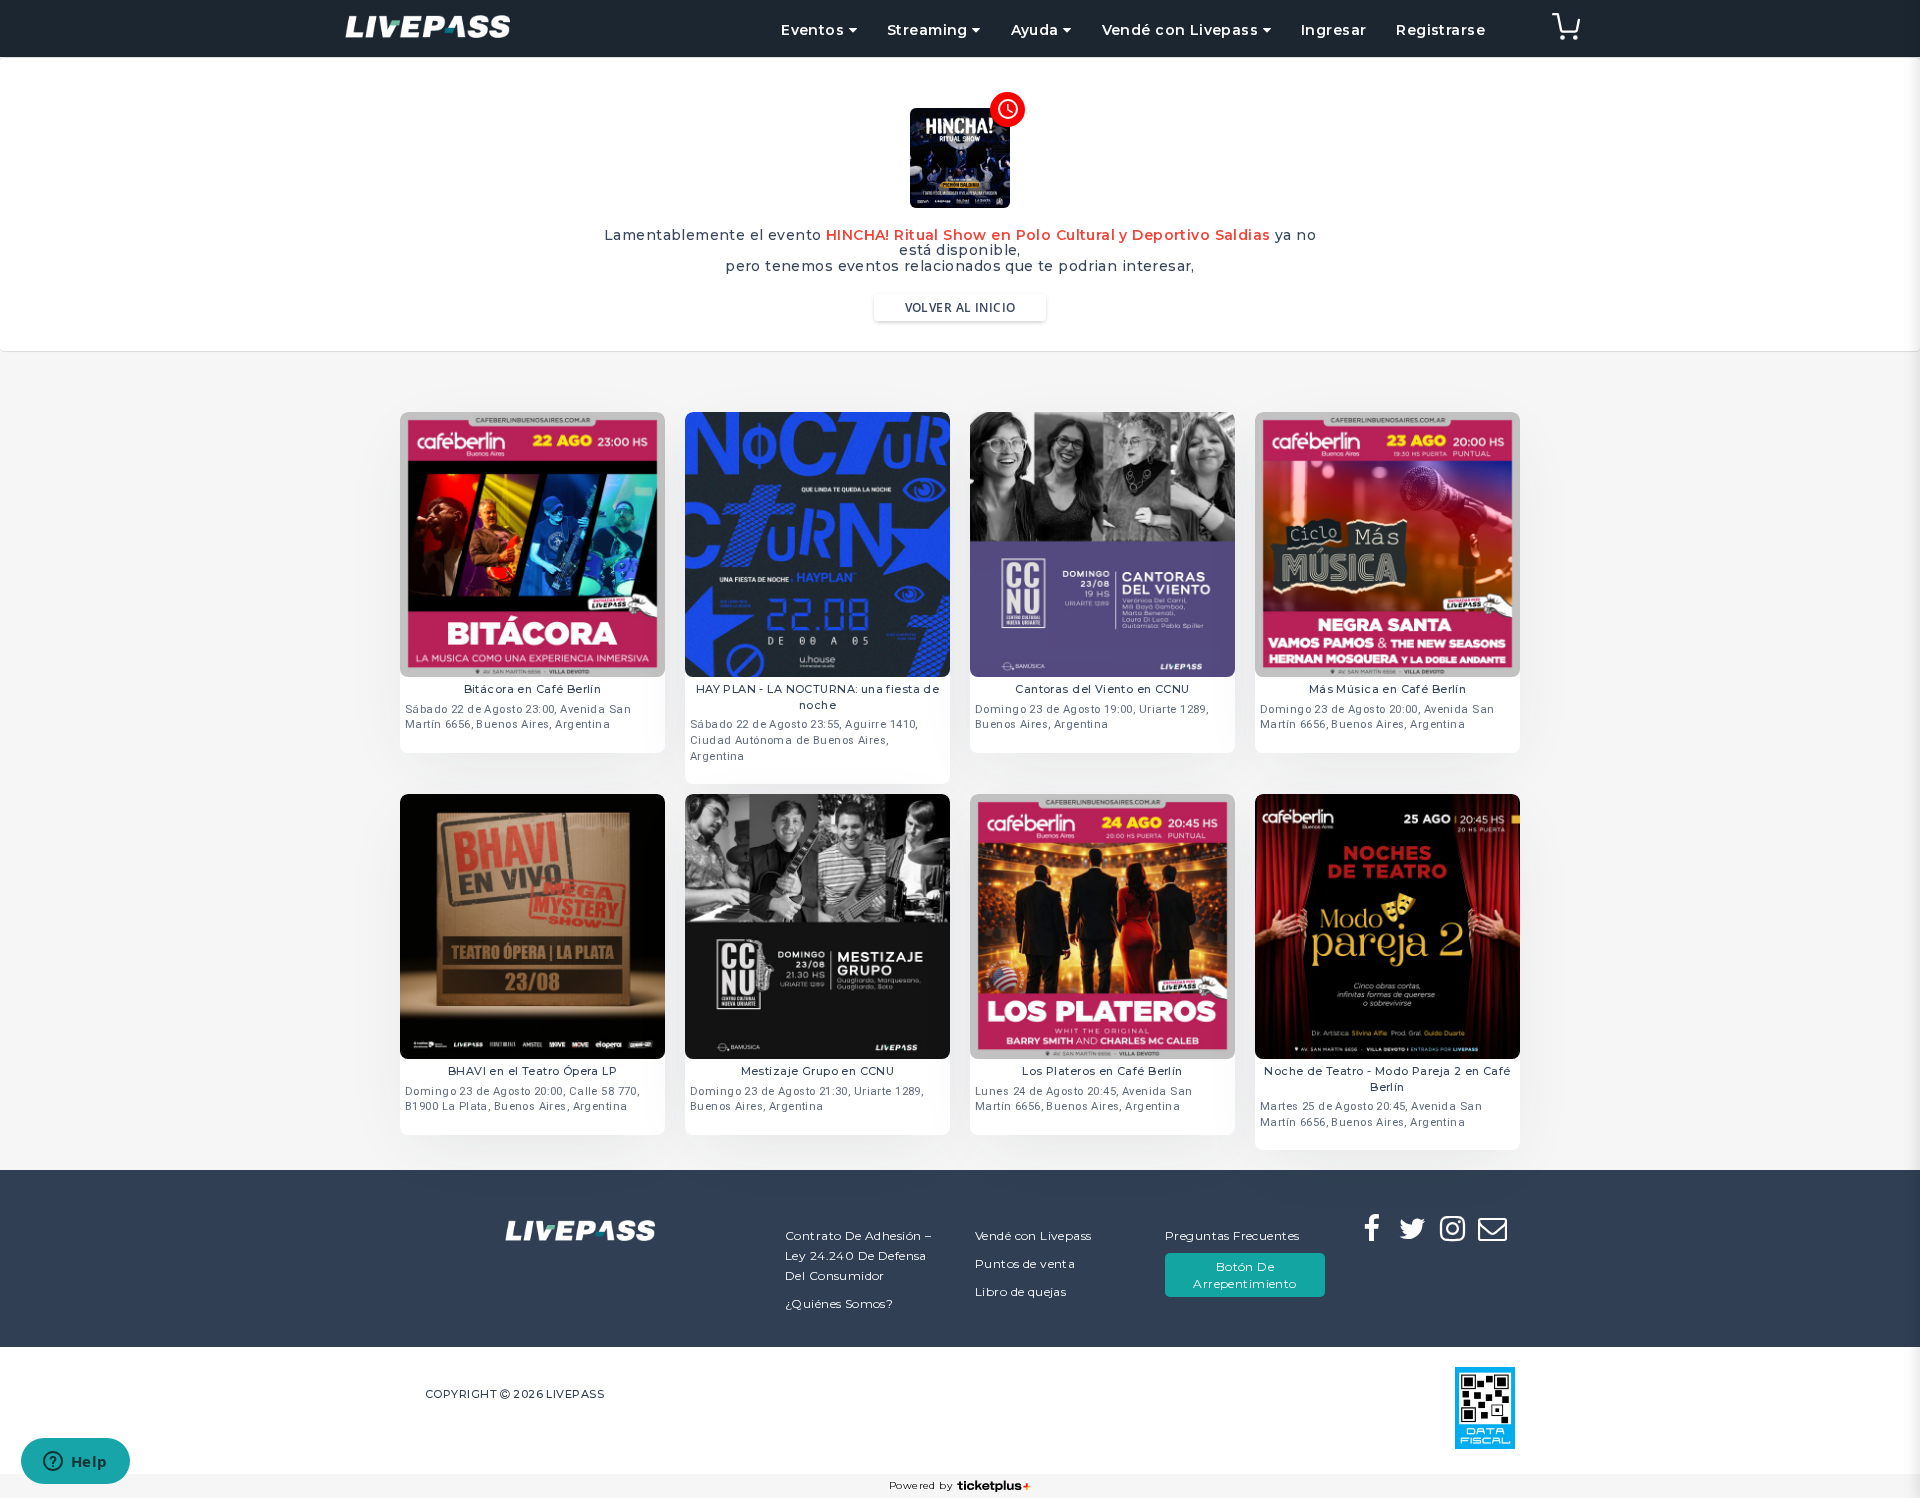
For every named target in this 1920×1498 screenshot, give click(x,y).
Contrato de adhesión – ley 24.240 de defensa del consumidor (858, 1255)
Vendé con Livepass (1033, 1235)
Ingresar (1333, 30)
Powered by (920, 1485)
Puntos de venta (1025, 1263)
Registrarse (1440, 30)
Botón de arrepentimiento (1244, 1275)
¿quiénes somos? (839, 1303)
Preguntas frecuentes (1232, 1235)
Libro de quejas (1020, 1291)
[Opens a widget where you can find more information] (75, 1463)
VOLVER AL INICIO (960, 307)
